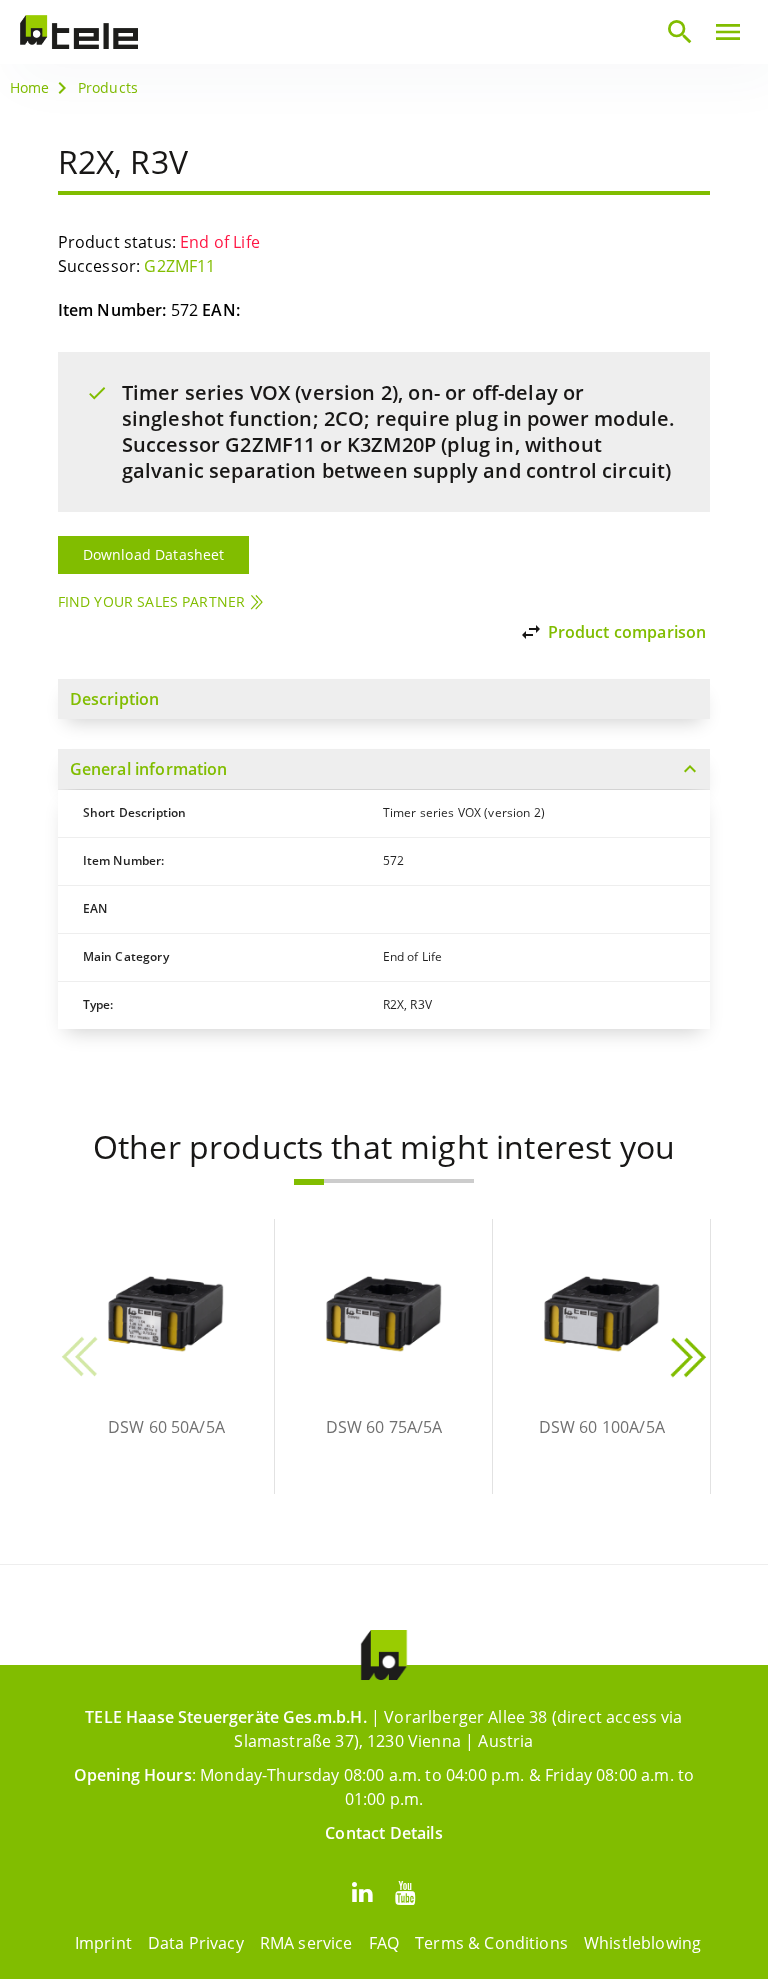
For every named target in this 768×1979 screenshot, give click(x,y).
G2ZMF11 (179, 266)
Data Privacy (196, 1943)
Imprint (103, 1943)
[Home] (79, 32)
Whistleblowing (642, 1943)
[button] (309, 1182)
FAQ (384, 1943)
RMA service (306, 1943)
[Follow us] (362, 1891)
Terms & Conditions (491, 1943)
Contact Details (383, 1833)
